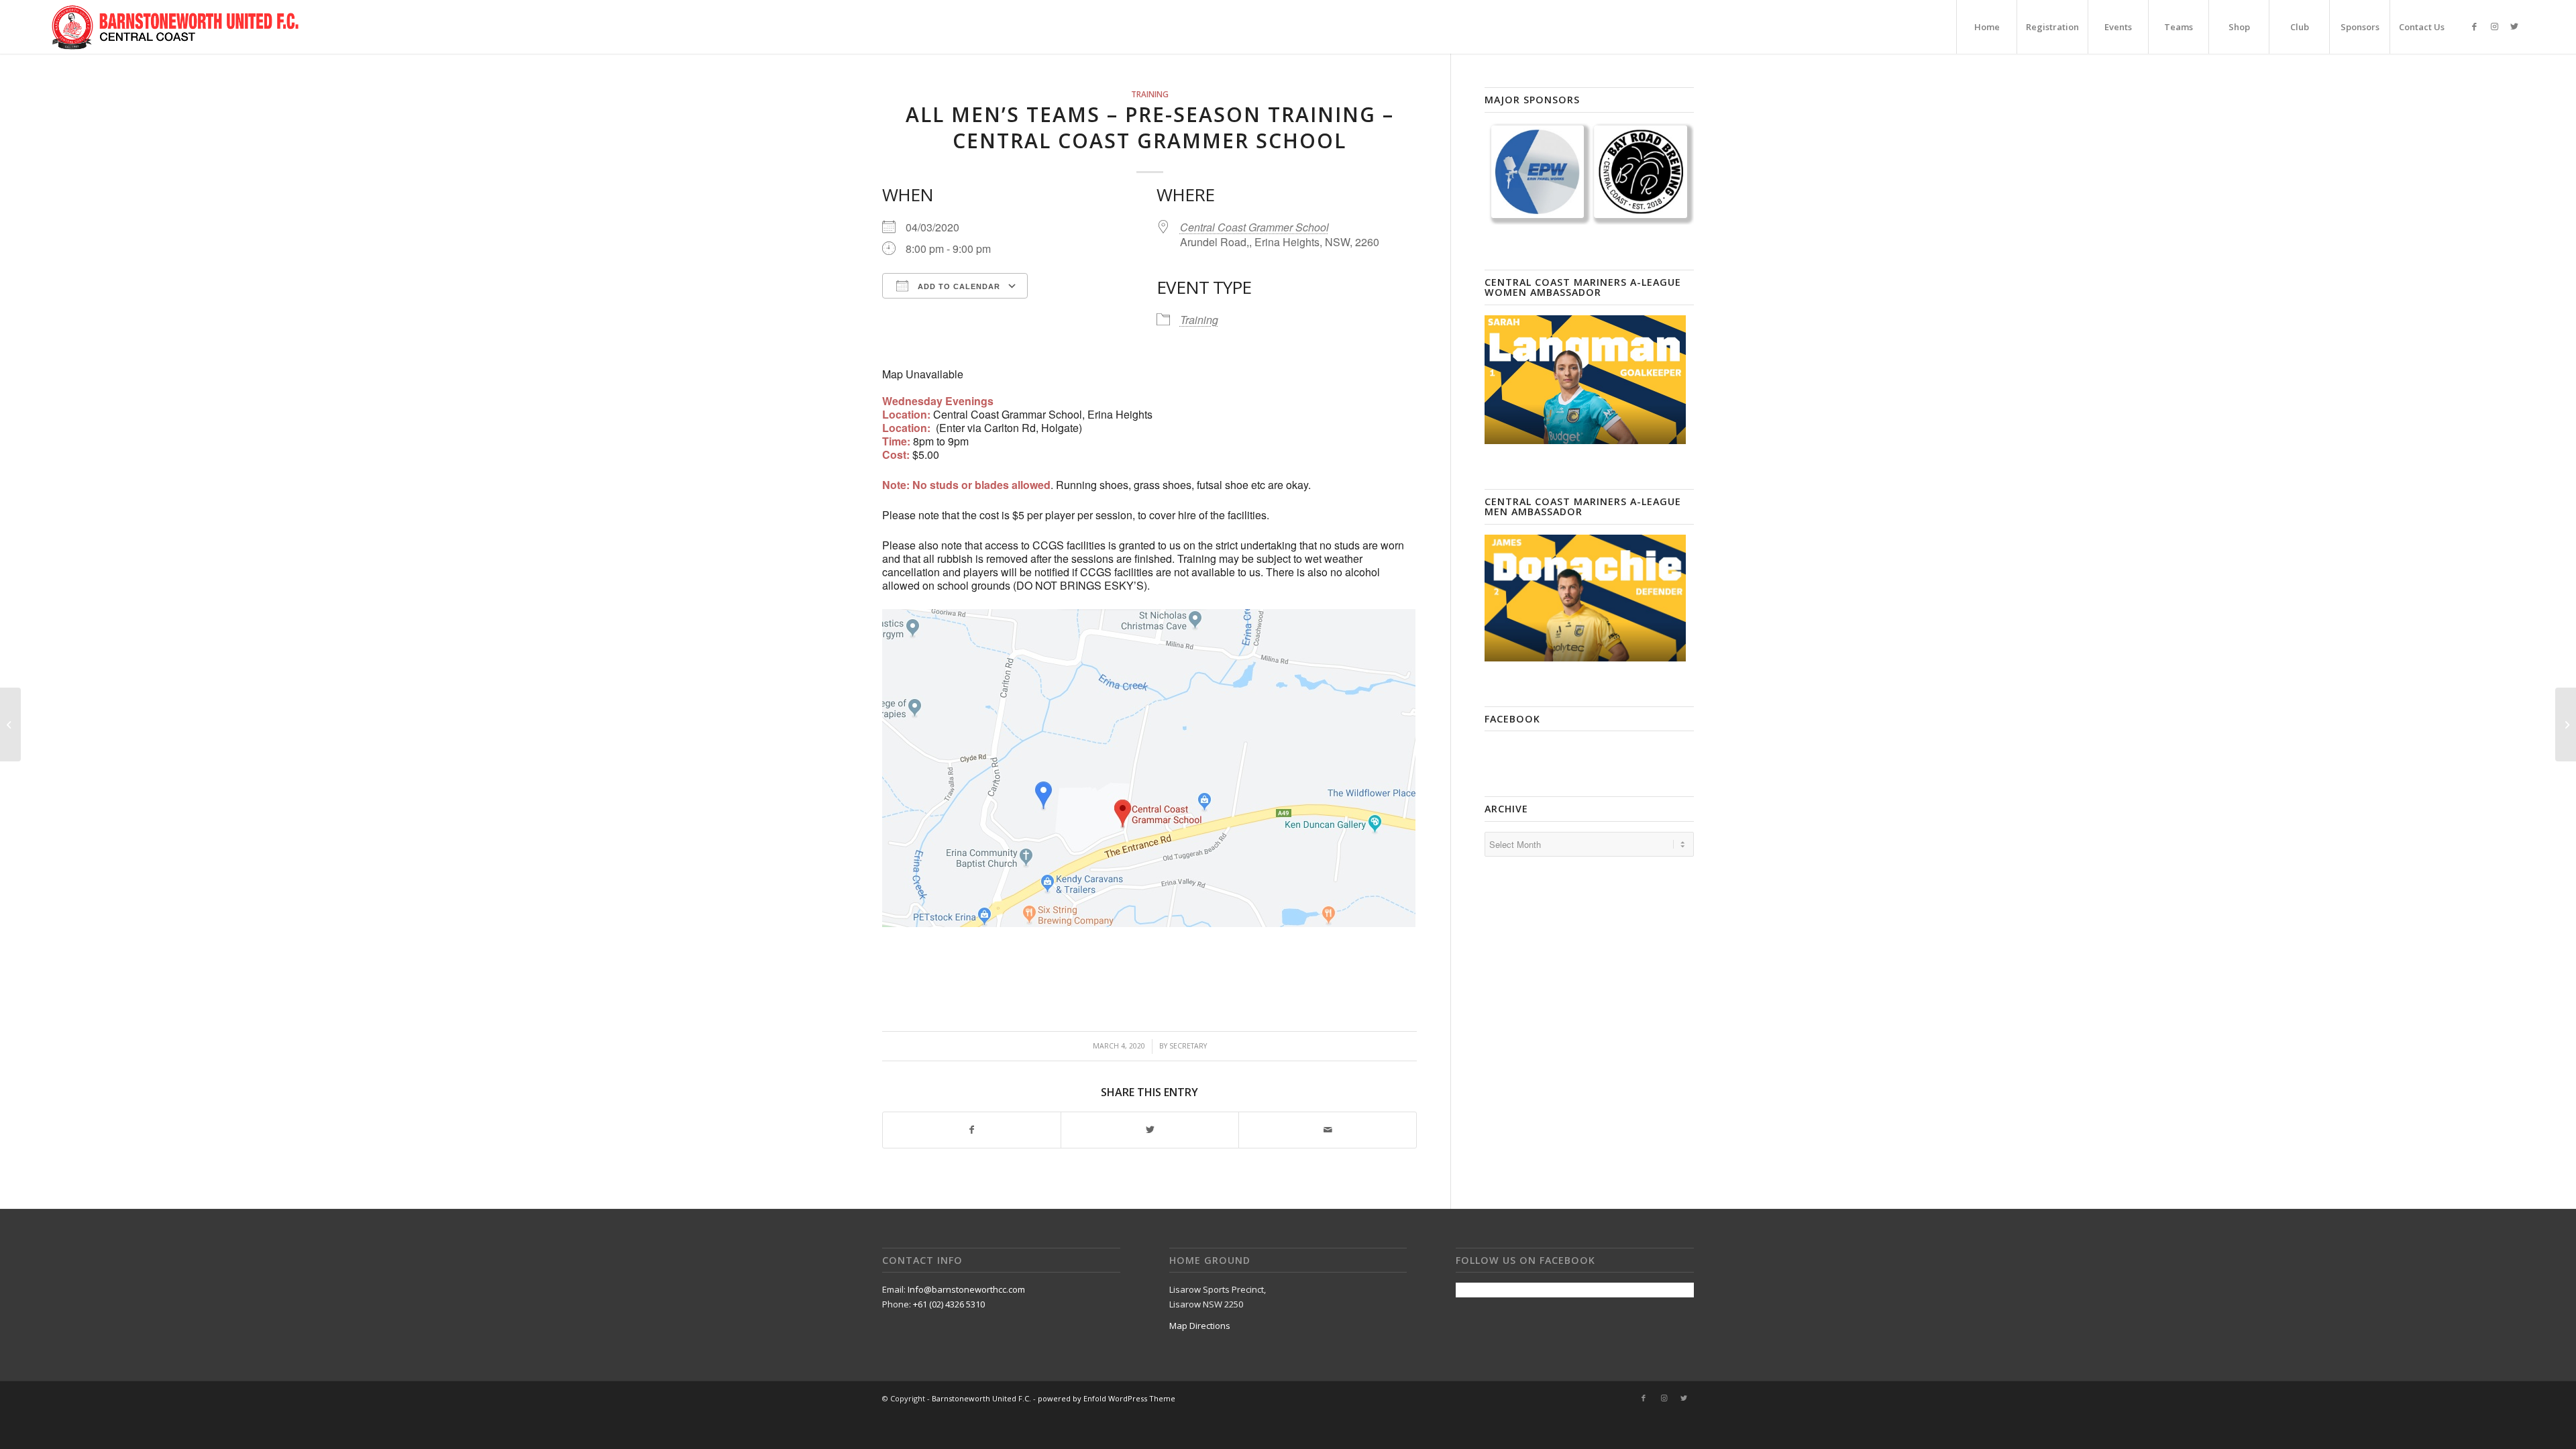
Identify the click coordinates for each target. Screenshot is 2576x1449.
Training (1150, 94)
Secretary (1188, 1046)
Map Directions (1200, 1326)
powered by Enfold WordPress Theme (1107, 1398)
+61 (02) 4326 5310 (949, 1304)
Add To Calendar (958, 286)
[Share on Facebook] (972, 1130)
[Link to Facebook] (2474, 26)
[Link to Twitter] (2514, 26)
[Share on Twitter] (1150, 1130)
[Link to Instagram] (2494, 26)
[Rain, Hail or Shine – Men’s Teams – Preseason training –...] (10, 724)
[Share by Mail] (1328, 1130)
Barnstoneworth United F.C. (981, 1398)
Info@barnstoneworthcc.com (966, 1289)
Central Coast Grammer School (1254, 227)
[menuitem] (1986, 27)
